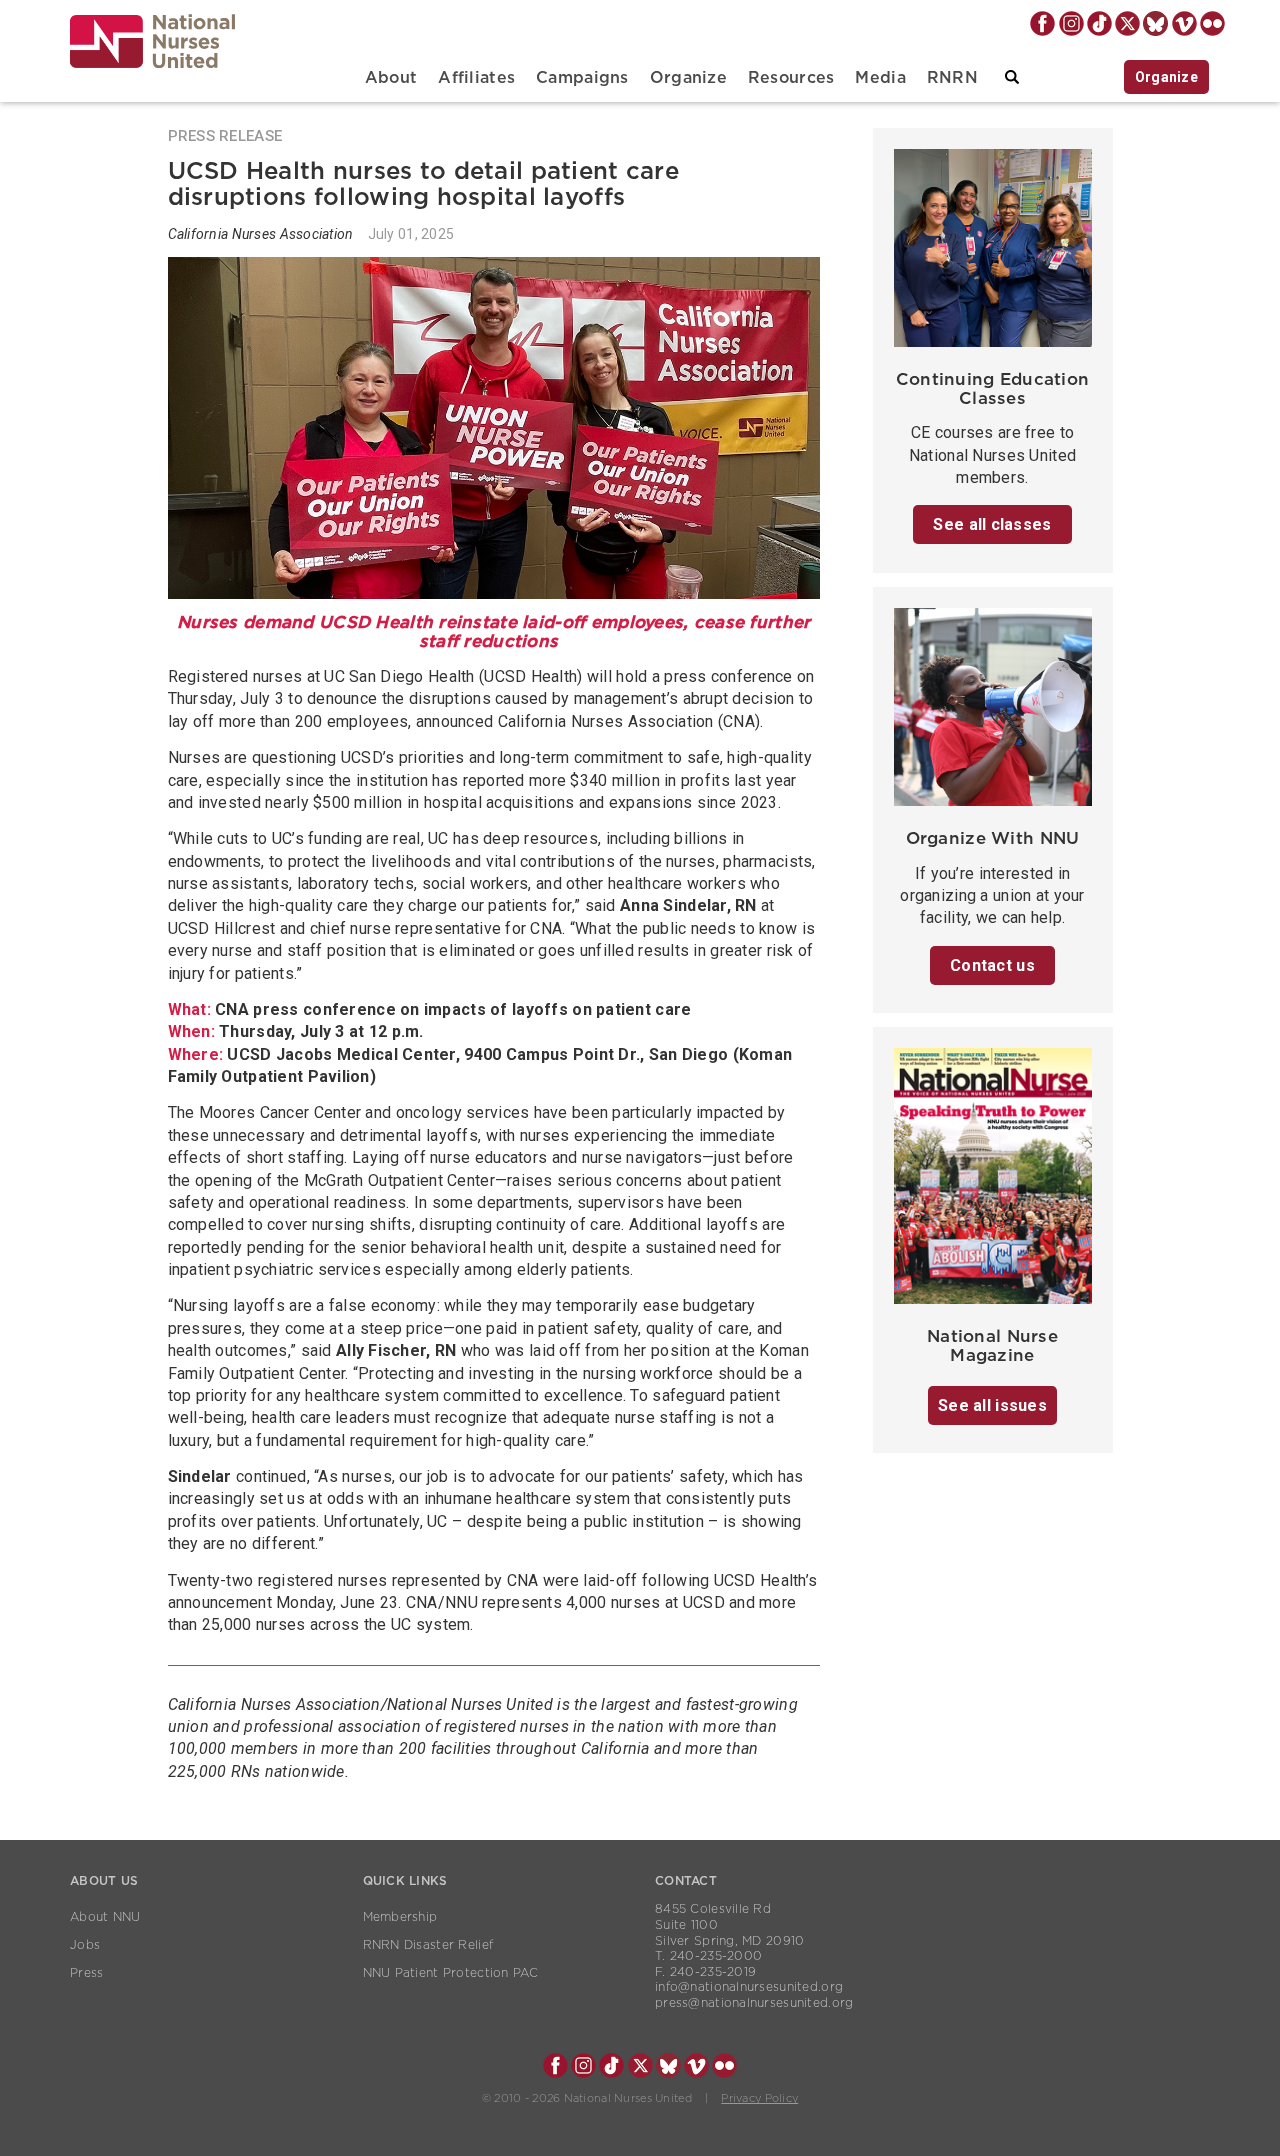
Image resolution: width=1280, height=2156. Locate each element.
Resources (791, 78)
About (391, 78)
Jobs (85, 1945)
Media (880, 78)
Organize (688, 78)
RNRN (952, 78)
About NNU (105, 1917)
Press (86, 1973)
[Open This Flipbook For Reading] (993, 1181)
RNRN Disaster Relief (428, 1945)
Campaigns (582, 78)
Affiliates (476, 78)
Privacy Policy (759, 2098)
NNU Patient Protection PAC (451, 1973)
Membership (400, 1917)
